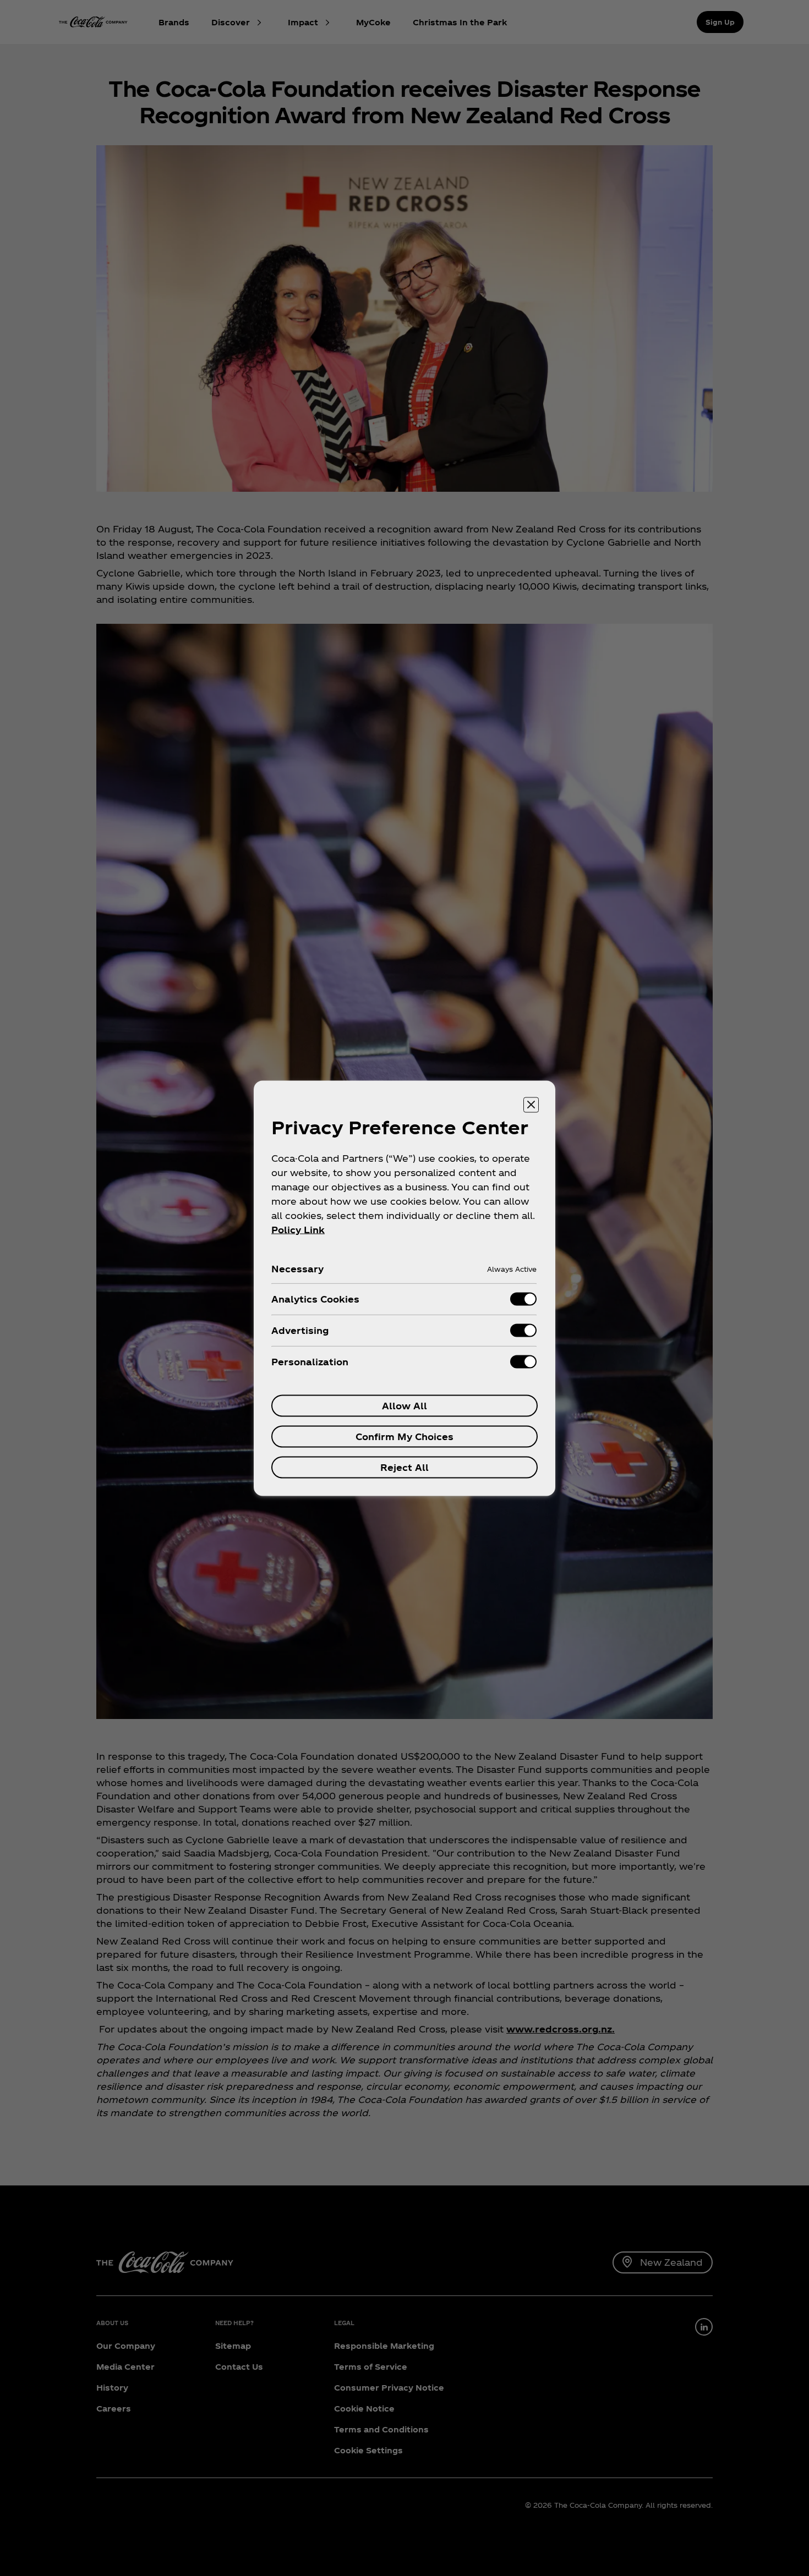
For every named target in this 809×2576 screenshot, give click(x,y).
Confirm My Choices (404, 1436)
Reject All (404, 1467)
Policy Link (298, 1229)
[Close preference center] (531, 1105)
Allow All (404, 1405)
